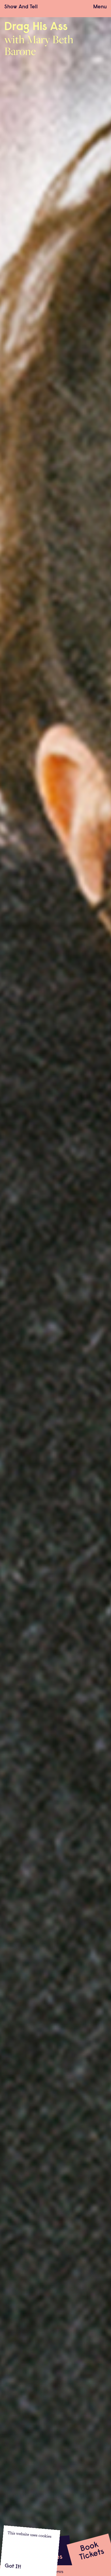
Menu (100, 7)
